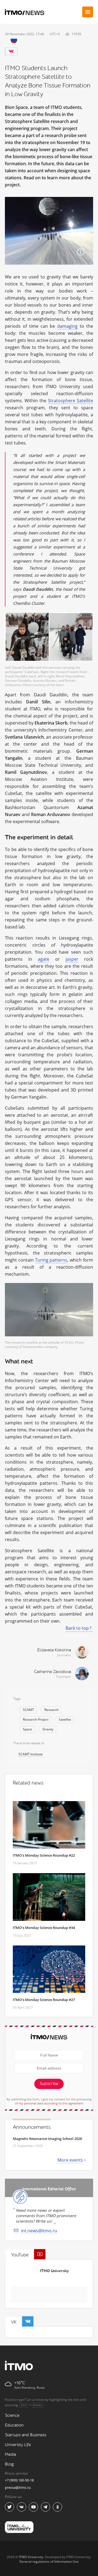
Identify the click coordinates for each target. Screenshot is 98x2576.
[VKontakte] (11, 51)
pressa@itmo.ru (18, 2487)
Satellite (65, 1719)
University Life (18, 2445)
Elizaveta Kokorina (54, 1650)
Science (12, 2416)
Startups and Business (26, 2435)
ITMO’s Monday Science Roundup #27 (44, 2000)
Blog (9, 2464)
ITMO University (54, 2271)
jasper (72, 959)
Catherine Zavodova (53, 1672)
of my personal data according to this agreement (49, 2103)
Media (10, 2455)
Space (27, 1729)
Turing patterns (51, 1260)
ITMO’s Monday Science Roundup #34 (44, 1928)
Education (14, 2425)
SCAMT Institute (31, 1754)
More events (70, 2160)
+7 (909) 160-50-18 (19, 2480)
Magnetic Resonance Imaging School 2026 (47, 2139)
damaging (67, 326)
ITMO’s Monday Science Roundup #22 (44, 1855)
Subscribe (49, 2084)
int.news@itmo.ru (39, 2231)
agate (44, 959)
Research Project (36, 1719)
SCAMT (28, 1710)
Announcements (32, 2127)
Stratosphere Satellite (71, 401)
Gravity (48, 1729)
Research (51, 1710)
